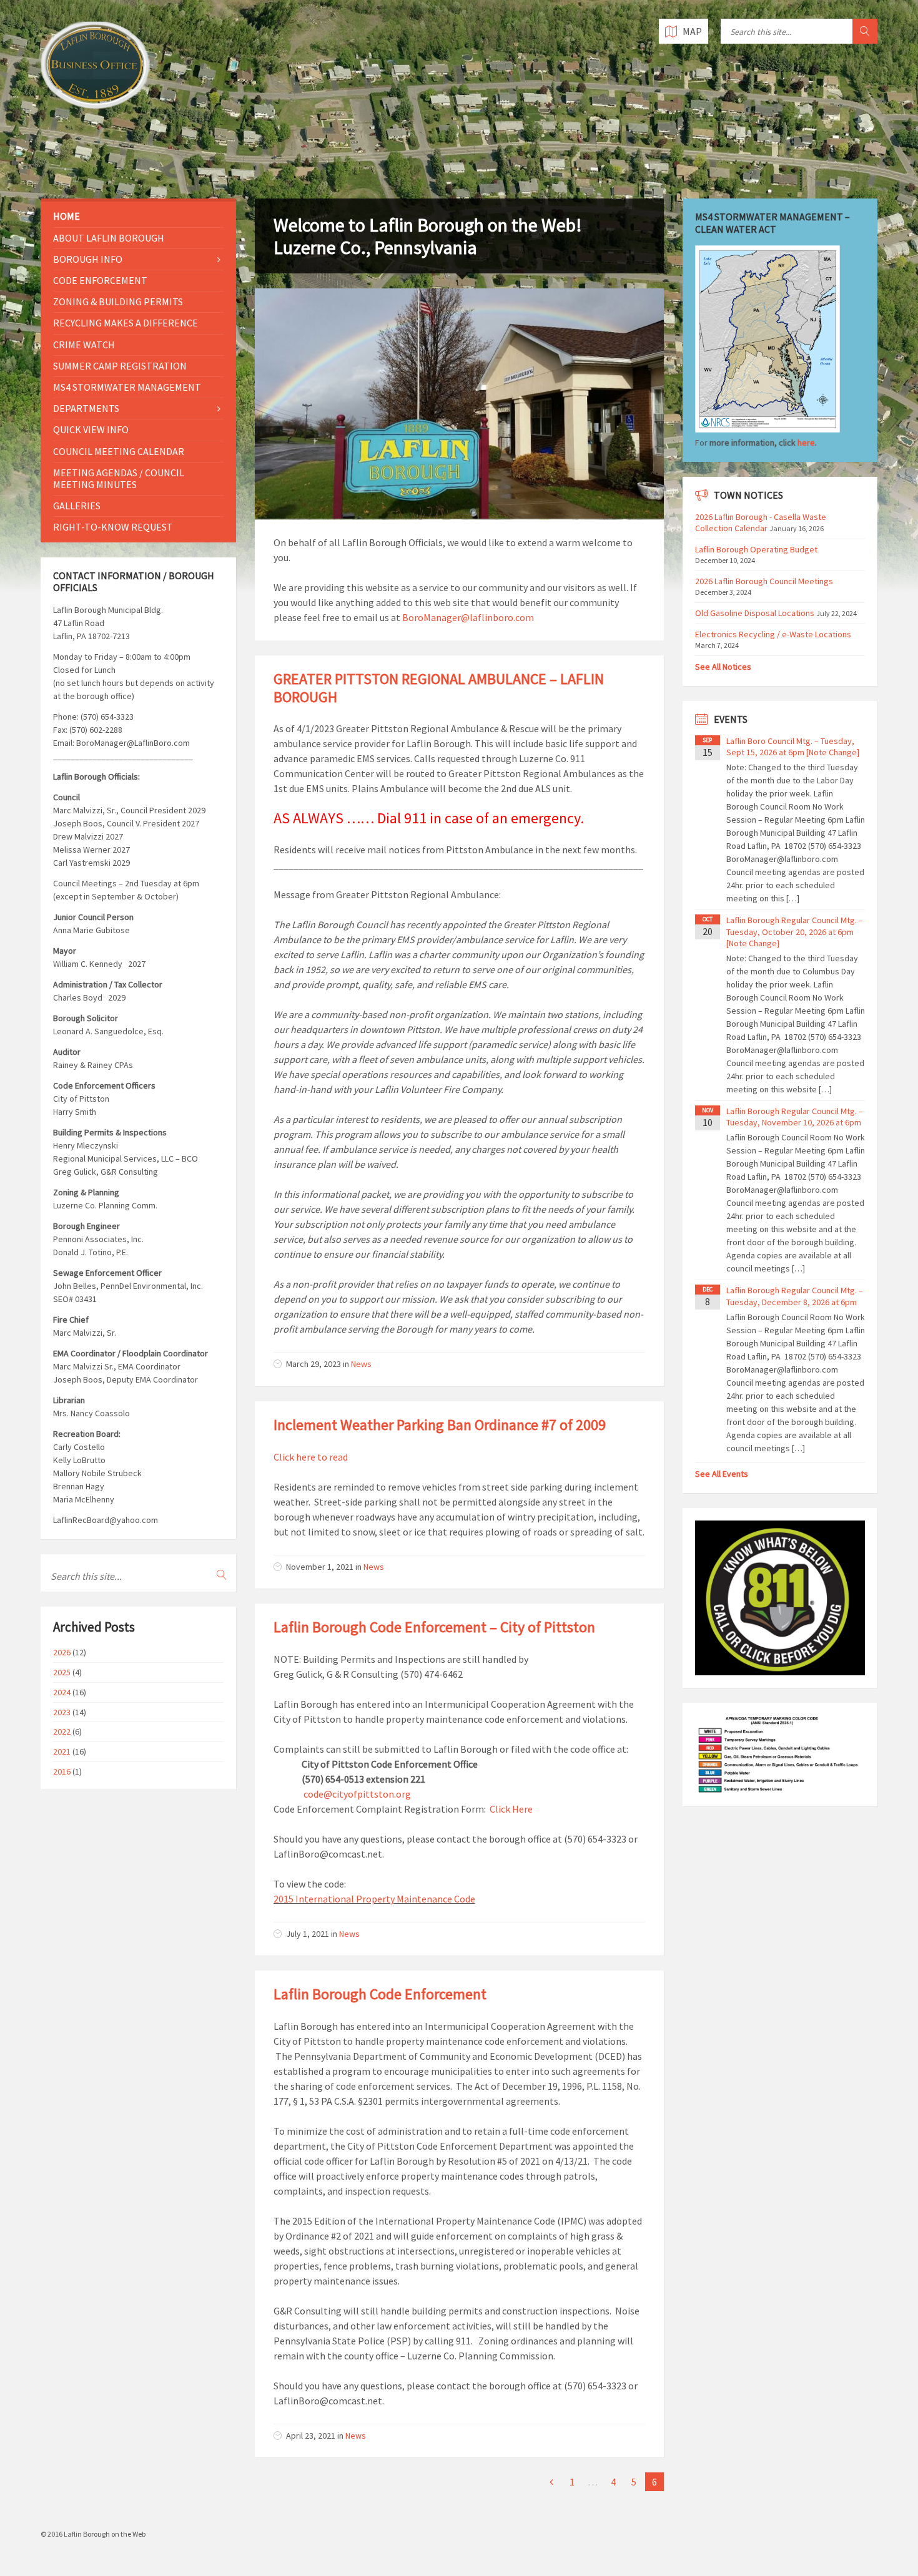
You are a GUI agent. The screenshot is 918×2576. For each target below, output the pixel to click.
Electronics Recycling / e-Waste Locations (773, 634)
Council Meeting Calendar (119, 451)
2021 (62, 1751)
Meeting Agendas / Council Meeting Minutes (119, 478)
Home (67, 216)
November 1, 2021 (320, 1567)
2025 (62, 1672)
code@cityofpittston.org (357, 1794)
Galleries (77, 506)
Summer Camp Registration (120, 366)
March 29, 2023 (313, 1364)
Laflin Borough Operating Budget (756, 549)
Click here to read (311, 1457)
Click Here (511, 1809)
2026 (62, 1652)
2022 (62, 1731)
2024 (62, 1692)
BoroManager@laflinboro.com (468, 617)
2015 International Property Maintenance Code (374, 1899)
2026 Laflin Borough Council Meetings (764, 581)
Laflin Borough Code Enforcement (380, 1994)
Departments (86, 408)
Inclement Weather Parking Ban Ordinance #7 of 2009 (440, 1425)
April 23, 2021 (311, 2436)
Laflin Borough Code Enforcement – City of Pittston (434, 1627)
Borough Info (88, 259)
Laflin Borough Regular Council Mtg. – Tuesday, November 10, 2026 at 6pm (795, 1117)
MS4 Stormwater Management (127, 387)
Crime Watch (84, 345)
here (806, 443)
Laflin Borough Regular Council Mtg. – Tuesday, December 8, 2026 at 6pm (795, 1296)
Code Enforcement (100, 280)
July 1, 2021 (308, 1934)
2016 (62, 1771)
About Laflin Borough (109, 238)
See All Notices (723, 667)
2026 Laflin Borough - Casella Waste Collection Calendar (761, 522)
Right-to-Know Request (113, 527)
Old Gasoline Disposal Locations (755, 613)
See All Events (722, 1474)
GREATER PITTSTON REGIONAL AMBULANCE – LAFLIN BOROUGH (439, 688)
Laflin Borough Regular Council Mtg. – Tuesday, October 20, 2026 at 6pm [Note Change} (795, 931)
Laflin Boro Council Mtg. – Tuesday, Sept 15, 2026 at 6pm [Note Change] (793, 747)
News (361, 1364)
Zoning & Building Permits (118, 301)
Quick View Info (91, 429)
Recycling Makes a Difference (126, 323)
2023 (62, 1712)
